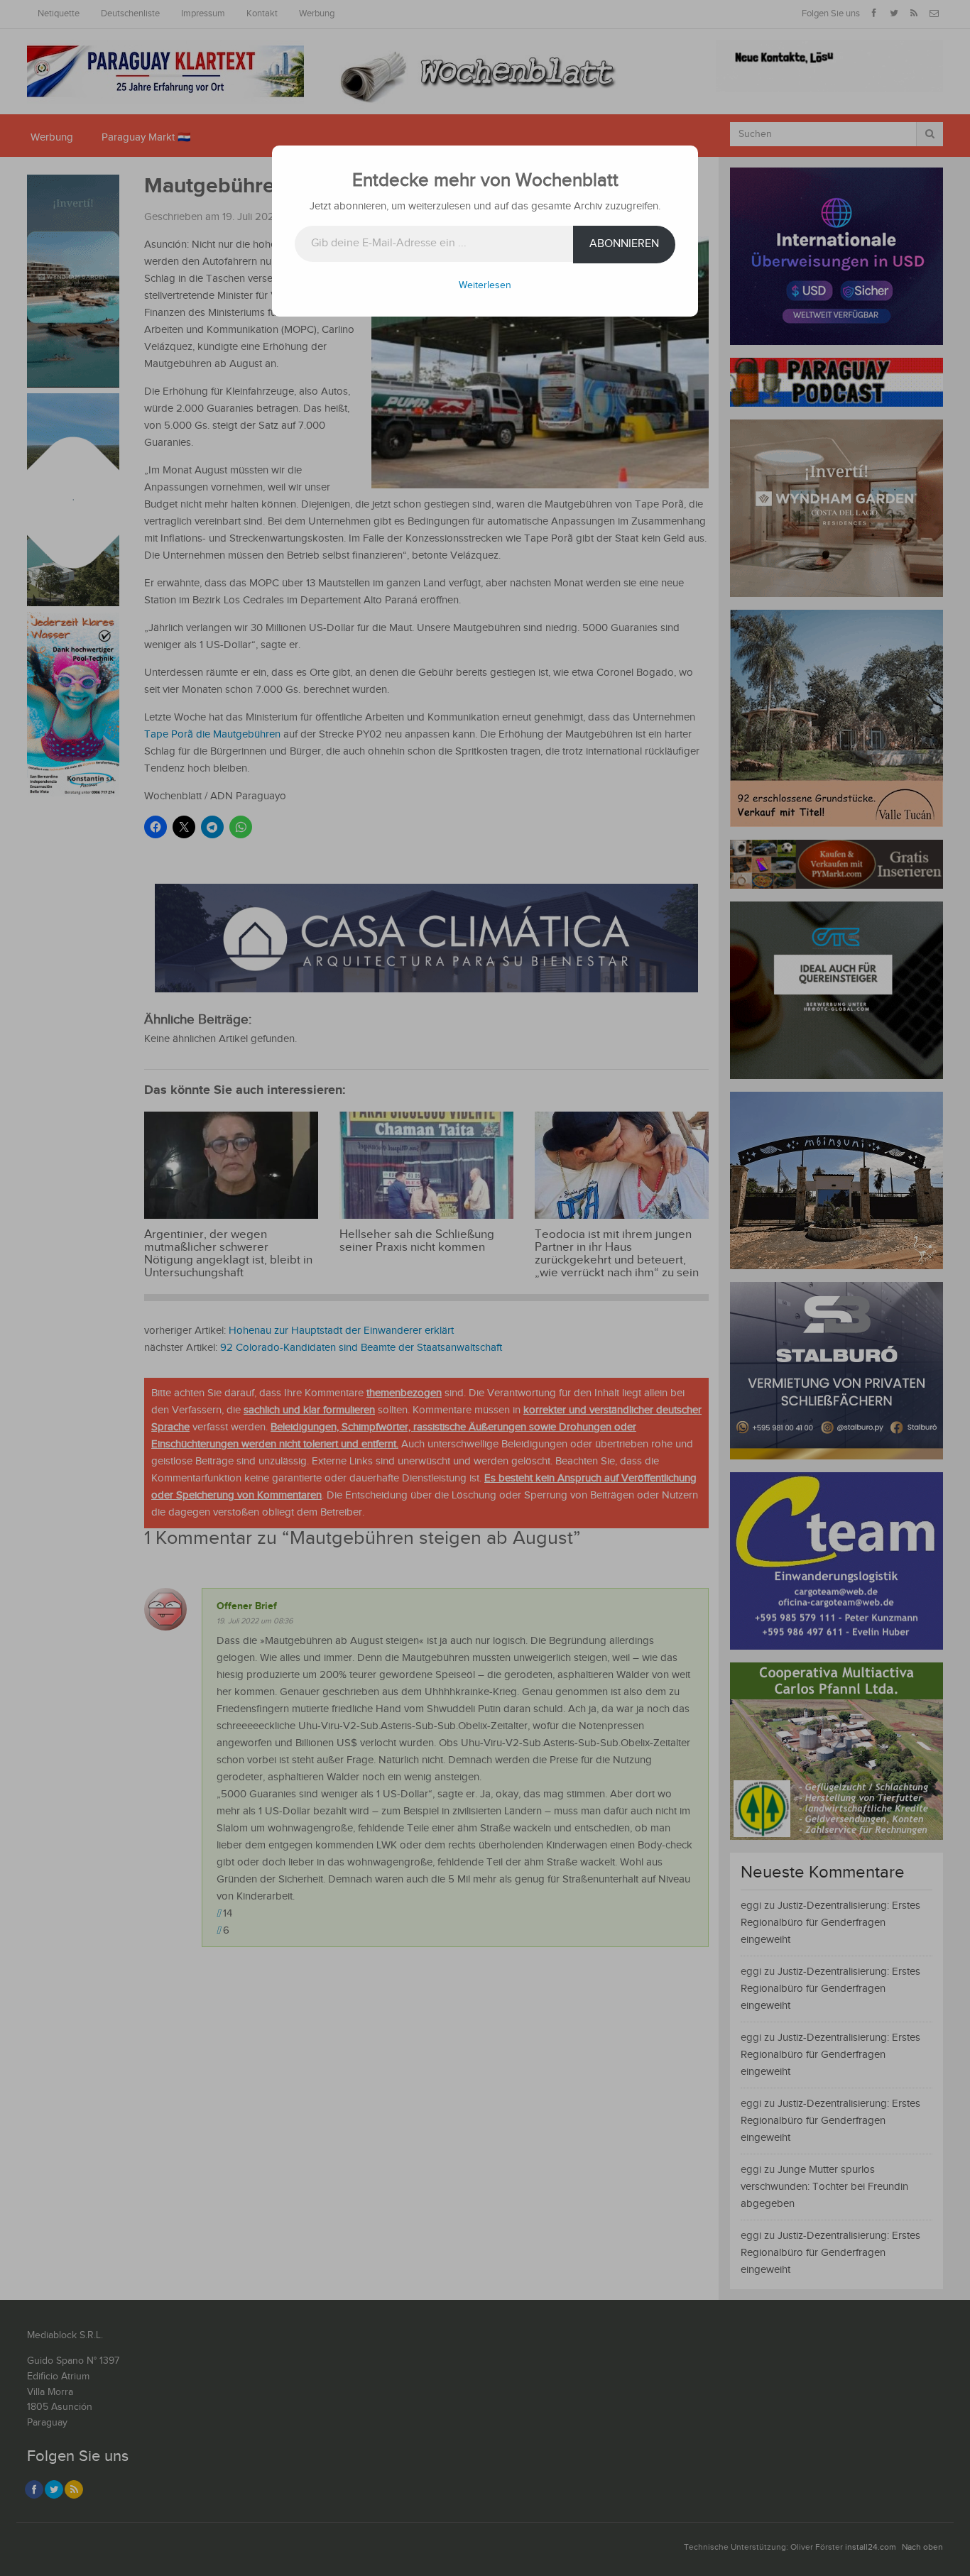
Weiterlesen (485, 285)
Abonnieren (624, 244)
